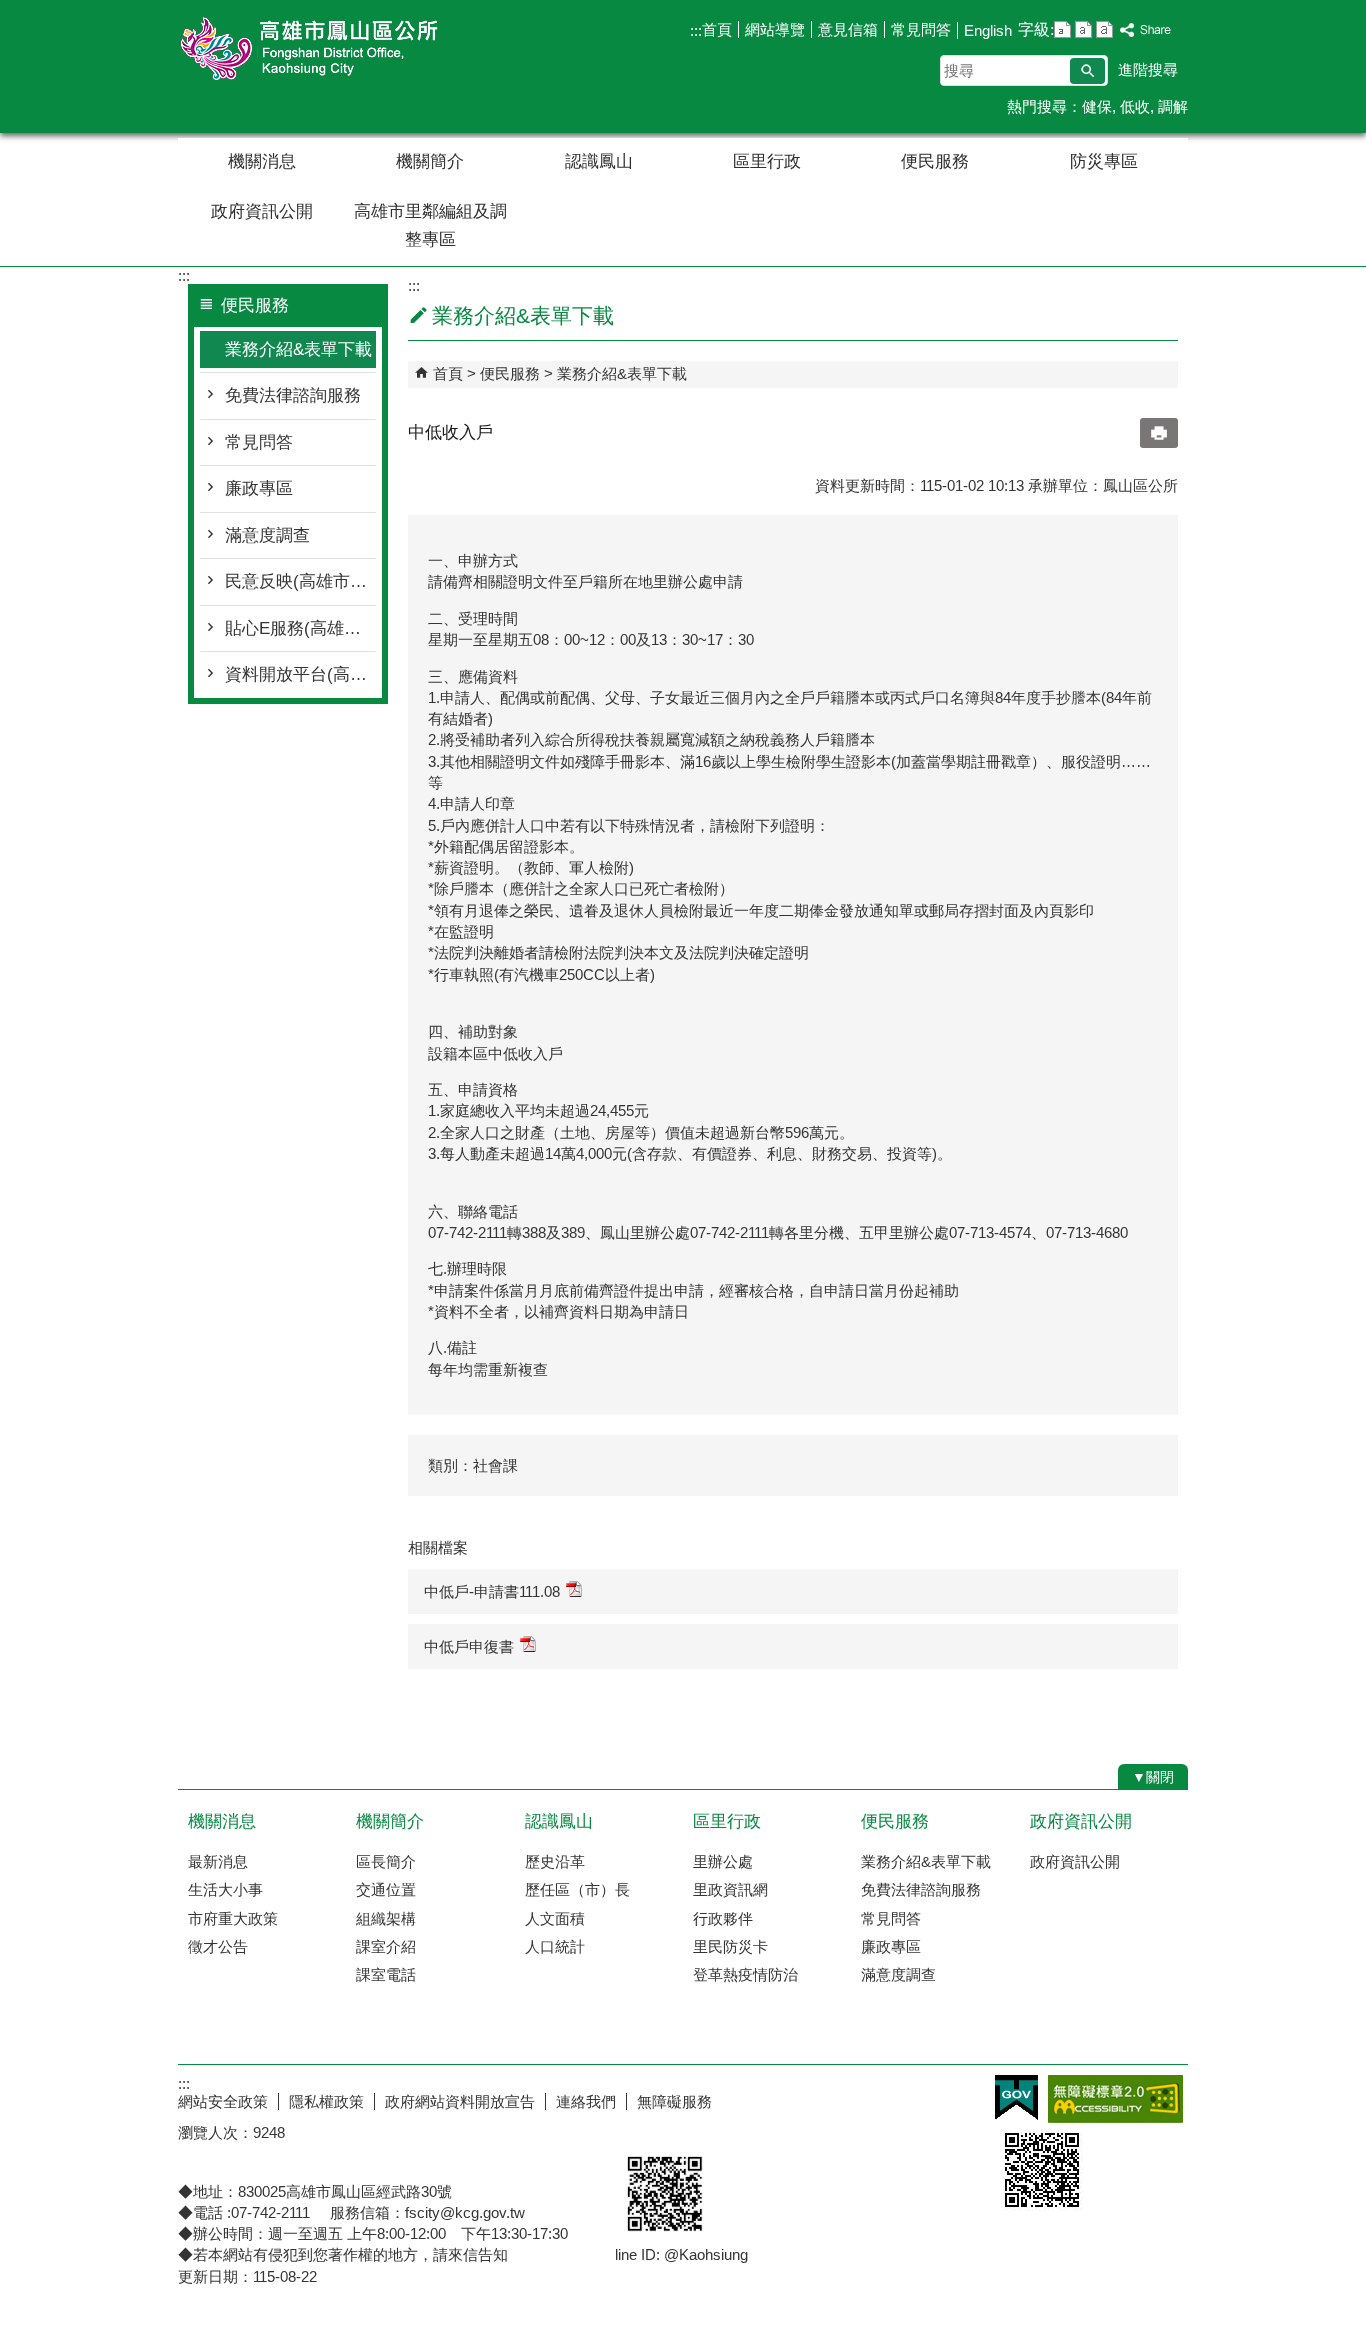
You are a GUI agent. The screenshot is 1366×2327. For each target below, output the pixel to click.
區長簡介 (386, 1861)
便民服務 (935, 161)
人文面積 (555, 1918)
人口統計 (555, 1946)
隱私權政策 (326, 2101)
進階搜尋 (1148, 69)
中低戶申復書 (469, 1646)
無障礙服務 (674, 2101)
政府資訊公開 (262, 211)
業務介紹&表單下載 (298, 349)
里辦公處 (723, 1861)
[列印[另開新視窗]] (1159, 433)
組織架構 (386, 1918)
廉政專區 (259, 488)
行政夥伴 (723, 1918)
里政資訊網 (730, 1889)
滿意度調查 (267, 535)
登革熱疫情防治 (745, 1974)
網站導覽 (775, 29)
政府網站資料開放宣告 (460, 2101)
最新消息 (218, 1861)
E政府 (1016, 2097)
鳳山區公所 (347, 48)
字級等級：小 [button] (1062, 29)
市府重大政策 (233, 1918)
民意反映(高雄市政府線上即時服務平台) (300, 581)
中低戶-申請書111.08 (492, 1591)
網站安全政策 (223, 2101)
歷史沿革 (555, 1861)
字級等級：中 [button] (1083, 29)
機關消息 (262, 161)
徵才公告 (218, 1946)
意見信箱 (848, 29)
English (988, 30)
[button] (1087, 71)
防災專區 (1104, 161)
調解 (1173, 106)
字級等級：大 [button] (1104, 29)
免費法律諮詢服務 (293, 395)
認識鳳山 (599, 161)
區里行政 (767, 161)
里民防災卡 (730, 1946)
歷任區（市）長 (577, 1889)
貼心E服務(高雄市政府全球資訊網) (300, 628)
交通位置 (386, 1889)
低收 (1135, 106)
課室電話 (386, 1974)
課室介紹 (386, 1946)
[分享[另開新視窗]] (1146, 30)
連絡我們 (586, 2101)
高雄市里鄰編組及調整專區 (430, 225)
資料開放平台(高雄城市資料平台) (300, 674)
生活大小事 (225, 1889)
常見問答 (921, 29)
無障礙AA (1115, 2099)
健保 (1097, 106)
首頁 (717, 29)
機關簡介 (430, 161)
